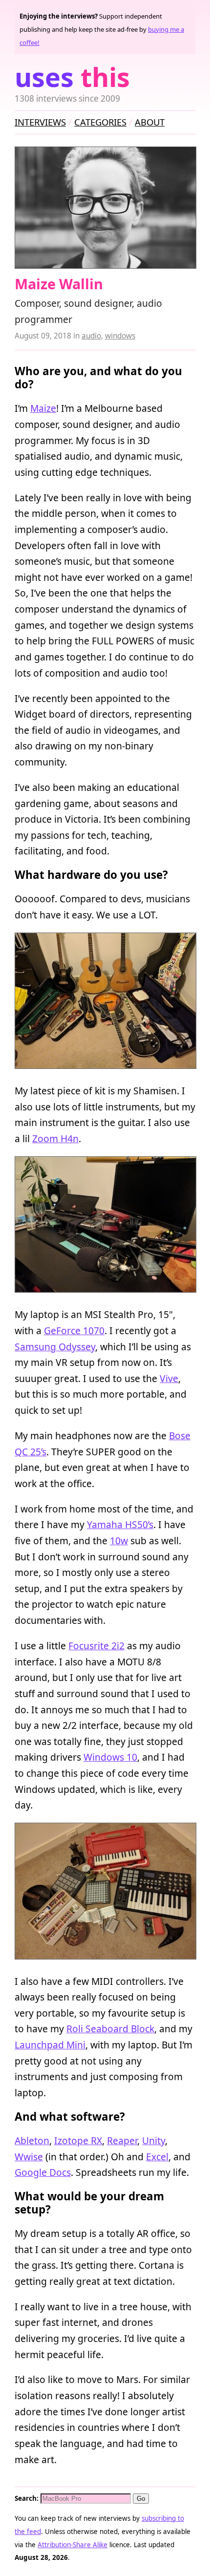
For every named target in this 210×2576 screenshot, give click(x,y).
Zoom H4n (55, 1139)
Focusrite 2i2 (96, 1646)
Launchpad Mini (50, 2045)
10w (119, 1541)
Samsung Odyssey (55, 1347)
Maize (43, 408)
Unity (154, 2140)
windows (120, 336)
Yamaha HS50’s (120, 1524)
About (150, 122)
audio (91, 336)
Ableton (32, 2140)
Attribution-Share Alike (73, 2545)
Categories (100, 122)
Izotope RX (78, 2140)
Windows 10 (110, 1757)
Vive (169, 1378)
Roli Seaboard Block (110, 2029)
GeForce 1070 (74, 1331)
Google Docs (43, 2172)
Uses (72, 77)
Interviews (40, 122)
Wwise (29, 2157)
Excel (157, 2157)
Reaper (122, 2140)
